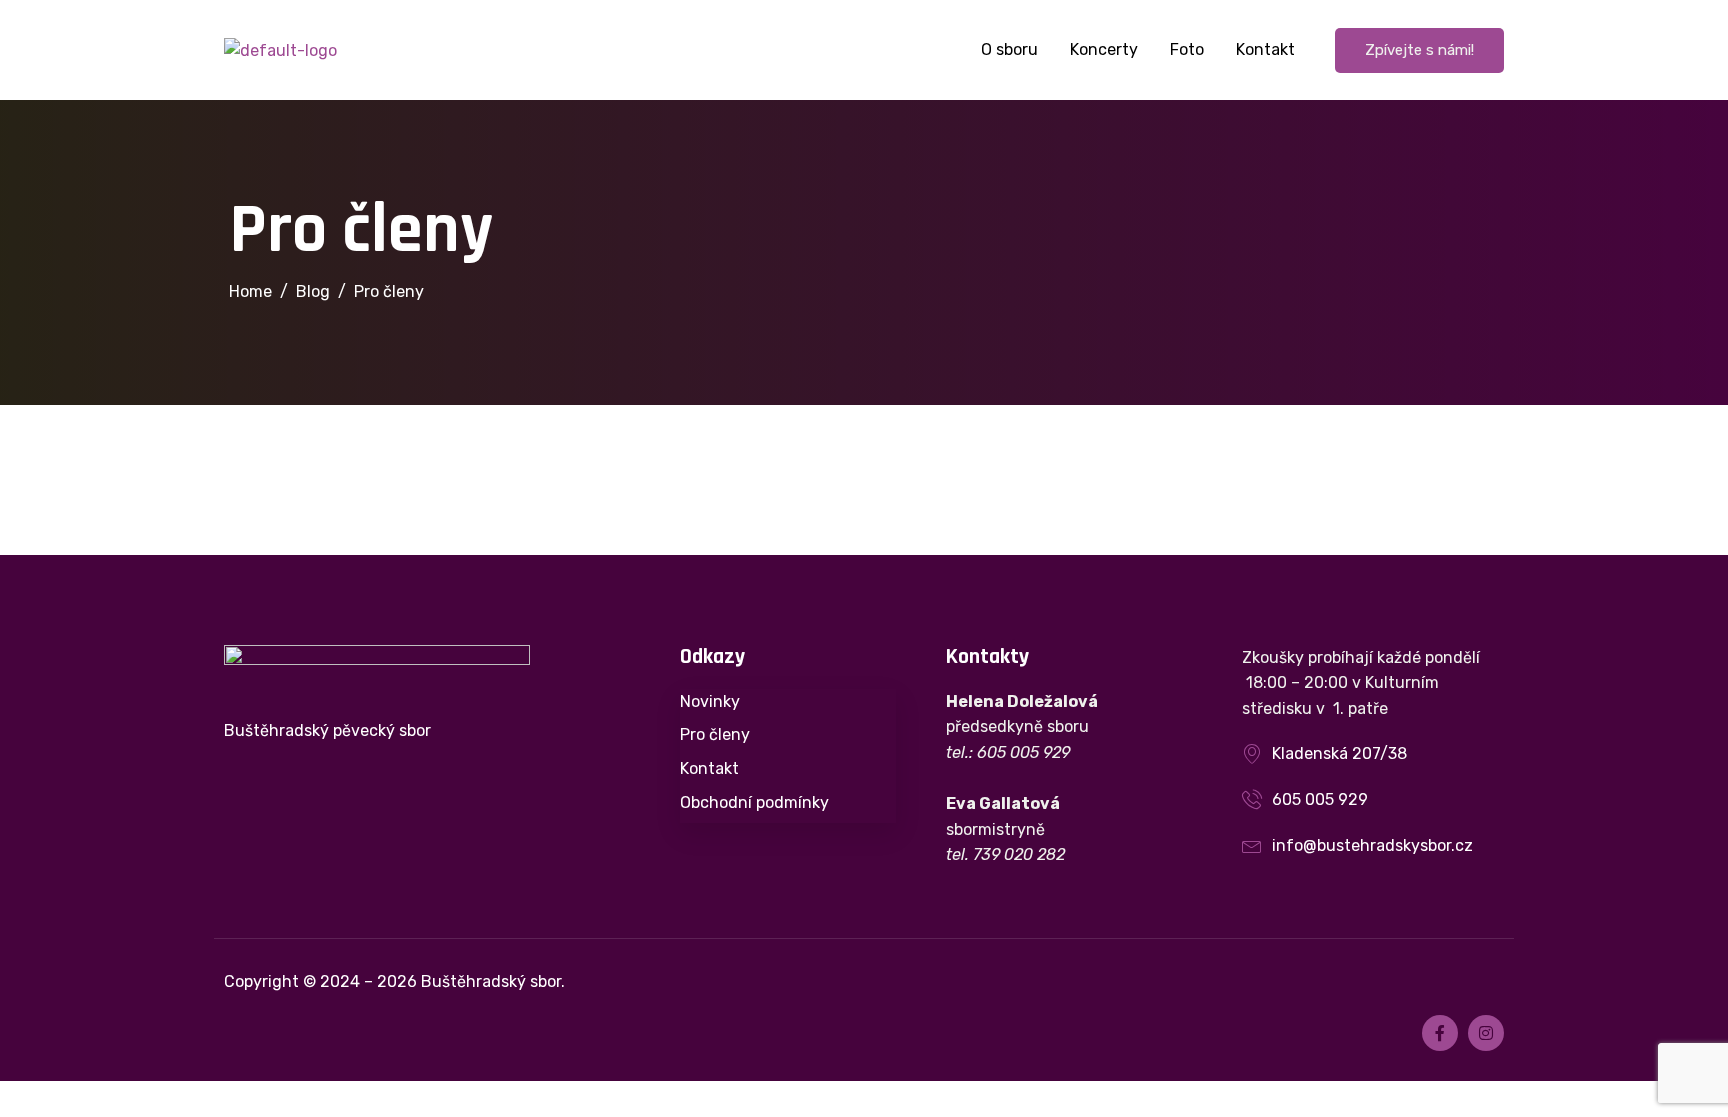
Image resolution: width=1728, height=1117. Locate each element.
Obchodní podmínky (754, 802)
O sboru (1009, 49)
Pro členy (715, 734)
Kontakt (1265, 49)
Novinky (710, 701)
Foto (1187, 49)
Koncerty (1104, 49)
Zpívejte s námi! (1419, 50)
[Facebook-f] (1440, 1033)
